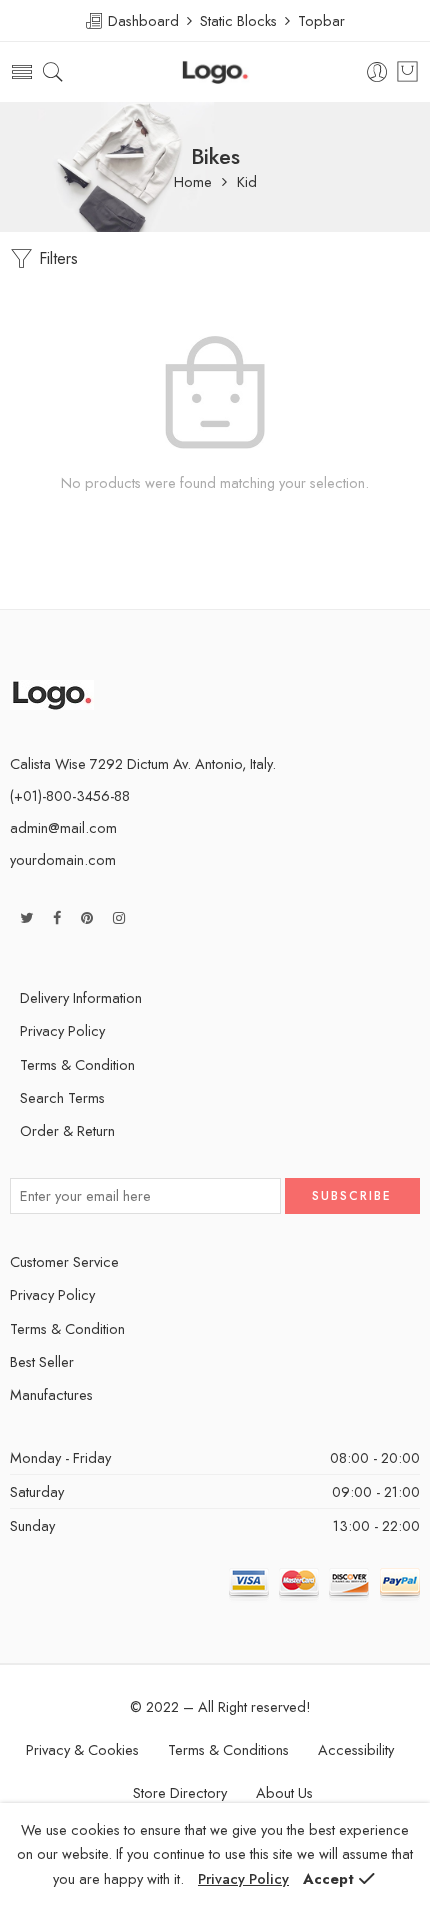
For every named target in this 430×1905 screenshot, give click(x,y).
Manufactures (51, 1394)
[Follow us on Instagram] (119, 917)
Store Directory (180, 1792)
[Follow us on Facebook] (57, 917)
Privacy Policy (62, 1030)
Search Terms (62, 1097)
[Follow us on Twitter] (26, 917)
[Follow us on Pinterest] (87, 917)
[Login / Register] (377, 72)
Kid (247, 182)
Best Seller (42, 1361)
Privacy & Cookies (82, 1749)
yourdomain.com (63, 859)
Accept (328, 1878)
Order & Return (67, 1130)
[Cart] (407, 72)
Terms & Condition (77, 1064)
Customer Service (64, 1261)
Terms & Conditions (228, 1749)
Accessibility (356, 1749)
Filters (56, 258)
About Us (284, 1792)
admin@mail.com (63, 827)
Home (193, 182)
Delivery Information (81, 997)
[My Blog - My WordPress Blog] (215, 72)
